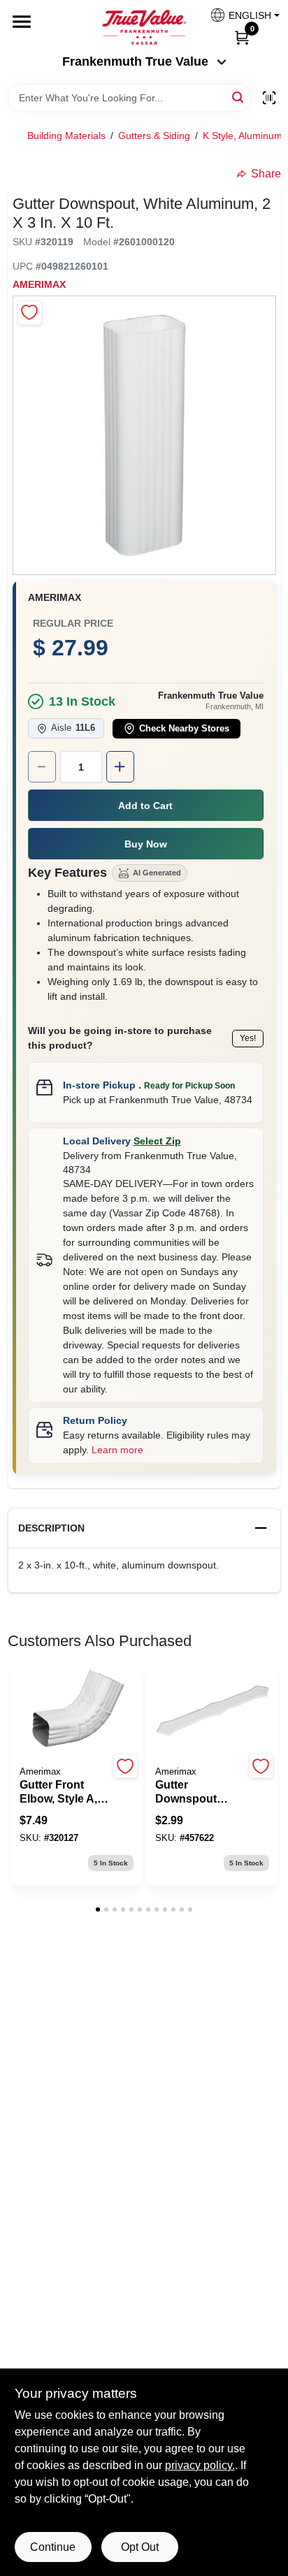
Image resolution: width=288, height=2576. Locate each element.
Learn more (117, 1450)
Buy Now (146, 844)
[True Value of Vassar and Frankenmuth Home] (144, 27)
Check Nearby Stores (184, 729)
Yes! (248, 1038)
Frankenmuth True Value (135, 61)
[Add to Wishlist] (30, 313)
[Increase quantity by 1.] (120, 767)
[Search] (239, 97)
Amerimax (39, 284)
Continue (53, 2547)
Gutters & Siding (154, 136)
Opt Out (140, 2547)
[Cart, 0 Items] (242, 37)
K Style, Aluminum (243, 136)
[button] (239, 15)
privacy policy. (200, 2465)
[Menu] (22, 22)
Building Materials (66, 136)
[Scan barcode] (269, 98)
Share (266, 174)
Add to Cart (145, 806)
